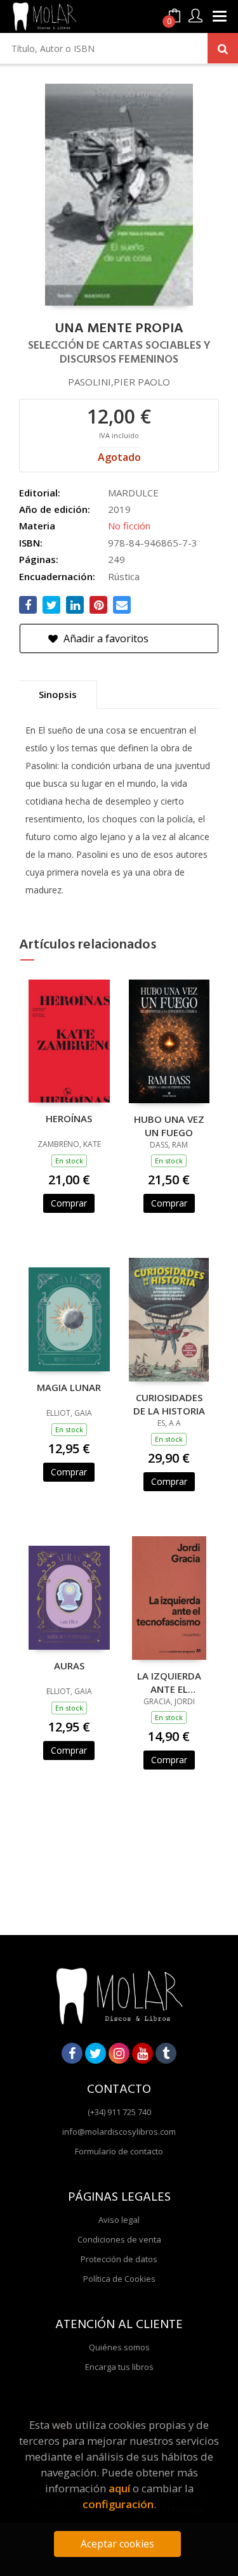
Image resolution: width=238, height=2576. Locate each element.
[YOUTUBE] (142, 2053)
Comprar (69, 1203)
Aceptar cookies (117, 2544)
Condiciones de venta (119, 2239)
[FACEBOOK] (72, 2053)
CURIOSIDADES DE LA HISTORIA (169, 1404)
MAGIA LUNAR (69, 1387)
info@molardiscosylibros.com (119, 2132)
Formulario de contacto (119, 2151)
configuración (118, 2504)
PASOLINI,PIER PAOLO (119, 382)
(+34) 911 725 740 (119, 2112)
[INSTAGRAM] (119, 2053)
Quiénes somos (119, 2347)
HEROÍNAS (69, 1118)
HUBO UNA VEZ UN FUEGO (169, 1125)
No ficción (129, 526)
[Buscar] (223, 48)
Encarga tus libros (119, 2367)
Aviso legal (119, 2220)
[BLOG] (166, 2053)
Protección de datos (119, 2259)
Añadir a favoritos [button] (105, 638)
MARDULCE (133, 493)
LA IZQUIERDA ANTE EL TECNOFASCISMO (169, 1682)
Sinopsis (58, 694)
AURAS (69, 1666)
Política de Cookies (119, 2279)
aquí (119, 2488)
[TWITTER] (96, 2053)
